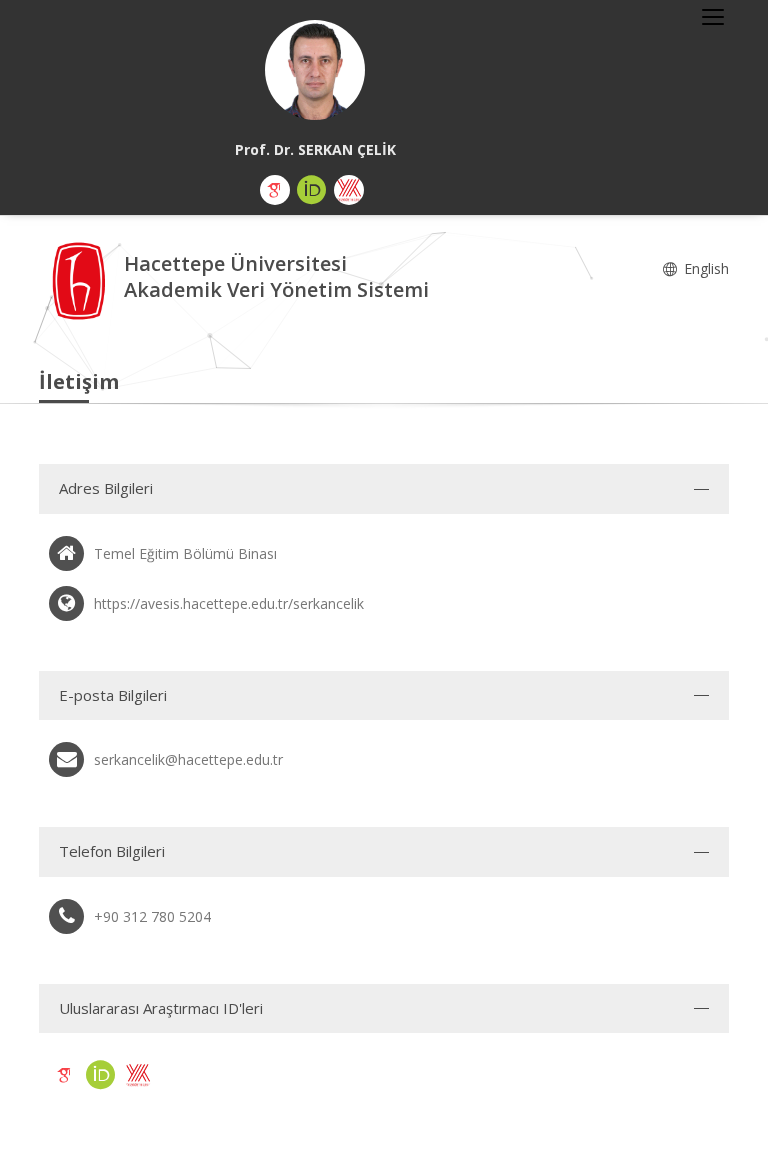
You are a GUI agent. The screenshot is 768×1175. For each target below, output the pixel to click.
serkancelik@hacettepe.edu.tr (188, 759)
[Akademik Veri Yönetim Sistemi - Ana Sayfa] (81, 279)
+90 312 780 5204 (152, 916)
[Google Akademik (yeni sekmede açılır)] (275, 190)
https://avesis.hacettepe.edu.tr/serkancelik (229, 603)
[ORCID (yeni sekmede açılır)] (312, 190)
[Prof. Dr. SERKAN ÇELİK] (315, 70)
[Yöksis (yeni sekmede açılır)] (349, 190)
